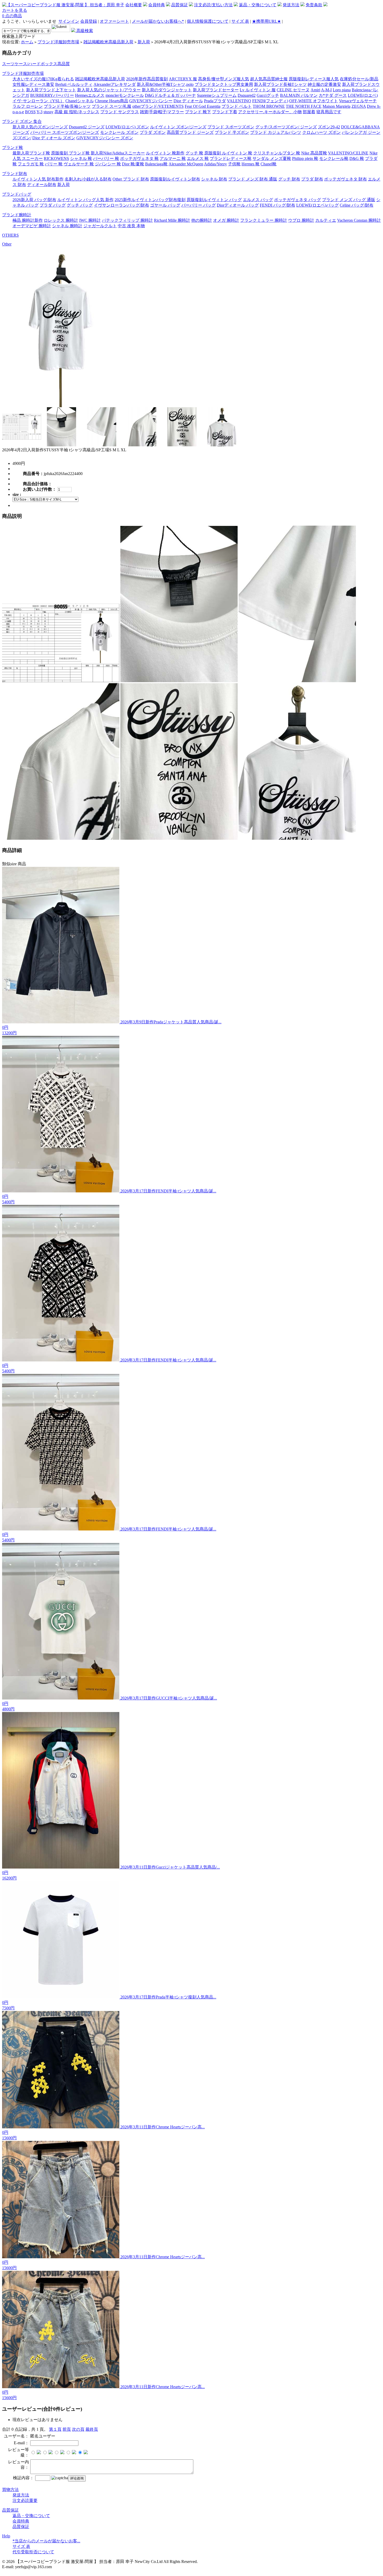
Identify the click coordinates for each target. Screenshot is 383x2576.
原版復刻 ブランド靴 (70, 153)
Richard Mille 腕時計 (172, 220)
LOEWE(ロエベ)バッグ (317, 205)
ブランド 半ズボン (232, 132)
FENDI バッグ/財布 (277, 205)
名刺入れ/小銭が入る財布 (88, 179)
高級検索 (84, 31)
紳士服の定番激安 (324, 84)
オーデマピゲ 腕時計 (32, 226)
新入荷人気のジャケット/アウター (109, 90)
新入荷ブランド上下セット (51, 90)
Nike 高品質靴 (314, 153)
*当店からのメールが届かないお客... (46, 2541)
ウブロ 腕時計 (301, 220)
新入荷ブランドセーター (216, 90)
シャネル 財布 (214, 179)
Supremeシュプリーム (217, 95)
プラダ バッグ (53, 205)
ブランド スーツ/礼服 (112, 106)
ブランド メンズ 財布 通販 (253, 179)
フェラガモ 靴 (31, 164)
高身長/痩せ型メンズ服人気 (224, 79)
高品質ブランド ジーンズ (190, 132)
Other (7, 244)
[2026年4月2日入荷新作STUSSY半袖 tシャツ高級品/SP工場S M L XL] (61, 406)
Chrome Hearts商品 (112, 101)
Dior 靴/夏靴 (133, 164)
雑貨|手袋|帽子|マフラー (162, 112)
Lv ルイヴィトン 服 (258, 90)
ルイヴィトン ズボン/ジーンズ (178, 127)
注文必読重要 (25, 2500)
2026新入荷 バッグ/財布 (34, 200)
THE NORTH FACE (304, 106)
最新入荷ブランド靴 (31, 153)
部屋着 (309, 112)
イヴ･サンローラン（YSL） (38, 101)
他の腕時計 (202, 220)
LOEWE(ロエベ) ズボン (127, 127)
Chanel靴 (268, 164)
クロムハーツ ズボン (322, 132)
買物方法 (10, 2490)
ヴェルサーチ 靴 (79, 164)
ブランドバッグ (17, 194)
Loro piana (342, 90)
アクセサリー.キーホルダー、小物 (270, 112)
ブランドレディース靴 (231, 158)
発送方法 (291, 5)
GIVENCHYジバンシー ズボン (105, 138)
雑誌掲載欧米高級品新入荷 (108, 42)
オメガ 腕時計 (226, 220)
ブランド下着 (225, 112)
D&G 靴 (357, 158)
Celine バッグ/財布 (357, 205)
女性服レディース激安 (33, 84)
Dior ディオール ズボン (54, 138)
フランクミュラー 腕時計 (264, 220)
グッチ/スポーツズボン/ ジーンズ (286, 127)
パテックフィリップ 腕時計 (127, 220)
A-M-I (326, 90)
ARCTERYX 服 (183, 79)
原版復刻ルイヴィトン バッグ (214, 200)
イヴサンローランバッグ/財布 (121, 205)
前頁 (67, 2429)
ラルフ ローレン (28, 106)
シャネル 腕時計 (67, 226)
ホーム (27, 42)
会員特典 (157, 5)
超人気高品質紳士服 (269, 79)
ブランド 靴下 (198, 112)
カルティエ (326, 220)
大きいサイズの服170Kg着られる (43, 79)
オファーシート (114, 21)
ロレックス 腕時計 (61, 220)
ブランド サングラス (120, 112)
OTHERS (10, 235)
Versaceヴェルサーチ (358, 101)
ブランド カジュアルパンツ (276, 132)
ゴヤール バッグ (165, 205)
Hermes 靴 (251, 164)
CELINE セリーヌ (293, 90)
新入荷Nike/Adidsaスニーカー (118, 153)
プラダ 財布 (312, 179)
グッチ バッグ (80, 205)
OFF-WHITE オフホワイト (314, 101)
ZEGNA (359, 106)
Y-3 (39, 112)
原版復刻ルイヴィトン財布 (175, 179)
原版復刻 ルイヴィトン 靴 (228, 153)
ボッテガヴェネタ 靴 (139, 158)
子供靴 (234, 164)
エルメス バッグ (258, 200)
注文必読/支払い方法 (213, 5)
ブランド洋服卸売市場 (58, 42)
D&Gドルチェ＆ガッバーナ (170, 95)
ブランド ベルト (237, 106)
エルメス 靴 (198, 158)
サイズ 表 (240, 21)
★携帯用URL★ (266, 21)
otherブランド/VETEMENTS (158, 106)
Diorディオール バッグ (238, 205)
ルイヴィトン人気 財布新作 (38, 179)
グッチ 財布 (289, 179)
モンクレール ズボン (119, 132)
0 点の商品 (12, 16)
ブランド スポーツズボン (231, 127)
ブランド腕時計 (17, 215)
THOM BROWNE (269, 106)
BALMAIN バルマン (299, 95)
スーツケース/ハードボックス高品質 (36, 64)
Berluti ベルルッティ (74, 84)
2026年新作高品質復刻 (147, 79)
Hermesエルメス (90, 95)
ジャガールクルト (100, 226)
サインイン (69, 21)
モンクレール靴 (334, 158)
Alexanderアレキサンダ (115, 84)
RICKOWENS (56, 158)
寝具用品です (329, 112)
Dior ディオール (188, 101)
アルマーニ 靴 (173, 158)
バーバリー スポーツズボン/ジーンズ (65, 132)
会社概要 (134, 5)
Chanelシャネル (80, 101)
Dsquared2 (247, 95)
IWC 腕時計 (90, 220)
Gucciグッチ (268, 95)
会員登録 (89, 21)
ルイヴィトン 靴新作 (165, 153)
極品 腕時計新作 (28, 220)
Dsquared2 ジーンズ (87, 127)
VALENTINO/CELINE (348, 153)
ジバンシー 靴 (108, 164)
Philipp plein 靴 (305, 158)
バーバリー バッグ (199, 205)
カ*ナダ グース (333, 95)
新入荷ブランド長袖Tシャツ (280, 84)
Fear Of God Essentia (203, 106)
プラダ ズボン (153, 132)
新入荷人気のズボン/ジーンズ (40, 127)
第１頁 (55, 2429)
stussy (48, 112)
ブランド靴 (13, 148)
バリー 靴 (54, 164)
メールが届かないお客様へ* (158, 21)
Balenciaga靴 (156, 164)
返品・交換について (258, 5)
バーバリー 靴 (106, 158)
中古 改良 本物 (131, 226)
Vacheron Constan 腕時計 (359, 220)
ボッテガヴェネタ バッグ (298, 200)
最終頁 (92, 2429)
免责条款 (314, 5)
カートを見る (15, 10)
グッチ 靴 (194, 153)
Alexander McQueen (186, 164)
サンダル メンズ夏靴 (272, 158)
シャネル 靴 (81, 158)
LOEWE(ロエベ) (363, 95)
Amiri (315, 90)
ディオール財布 (42, 185)
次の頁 (78, 2429)
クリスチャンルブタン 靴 (277, 153)
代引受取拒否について (33, 2552)
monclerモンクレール (125, 95)
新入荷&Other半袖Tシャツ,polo (165, 84)
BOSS (30, 112)
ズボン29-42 (329, 127)
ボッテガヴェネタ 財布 (345, 179)
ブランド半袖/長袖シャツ (67, 106)
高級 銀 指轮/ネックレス (77, 112)
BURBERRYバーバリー (52, 95)
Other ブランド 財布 (131, 179)
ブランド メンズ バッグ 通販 (349, 200)
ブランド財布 (15, 174)
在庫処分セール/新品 (359, 79)
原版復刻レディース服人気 (314, 79)
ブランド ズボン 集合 (22, 121)
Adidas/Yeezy (215, 164)
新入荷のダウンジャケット (167, 90)
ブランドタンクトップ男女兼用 (224, 84)
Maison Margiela (336, 106)
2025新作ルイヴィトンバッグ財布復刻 (150, 200)
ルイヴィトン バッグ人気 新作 (85, 200)
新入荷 (144, 42)
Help (6, 2536)
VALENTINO (239, 101)
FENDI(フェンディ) (270, 101)
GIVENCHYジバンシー (151, 101)
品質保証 (180, 5)
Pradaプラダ (215, 101)
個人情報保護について (208, 21)
